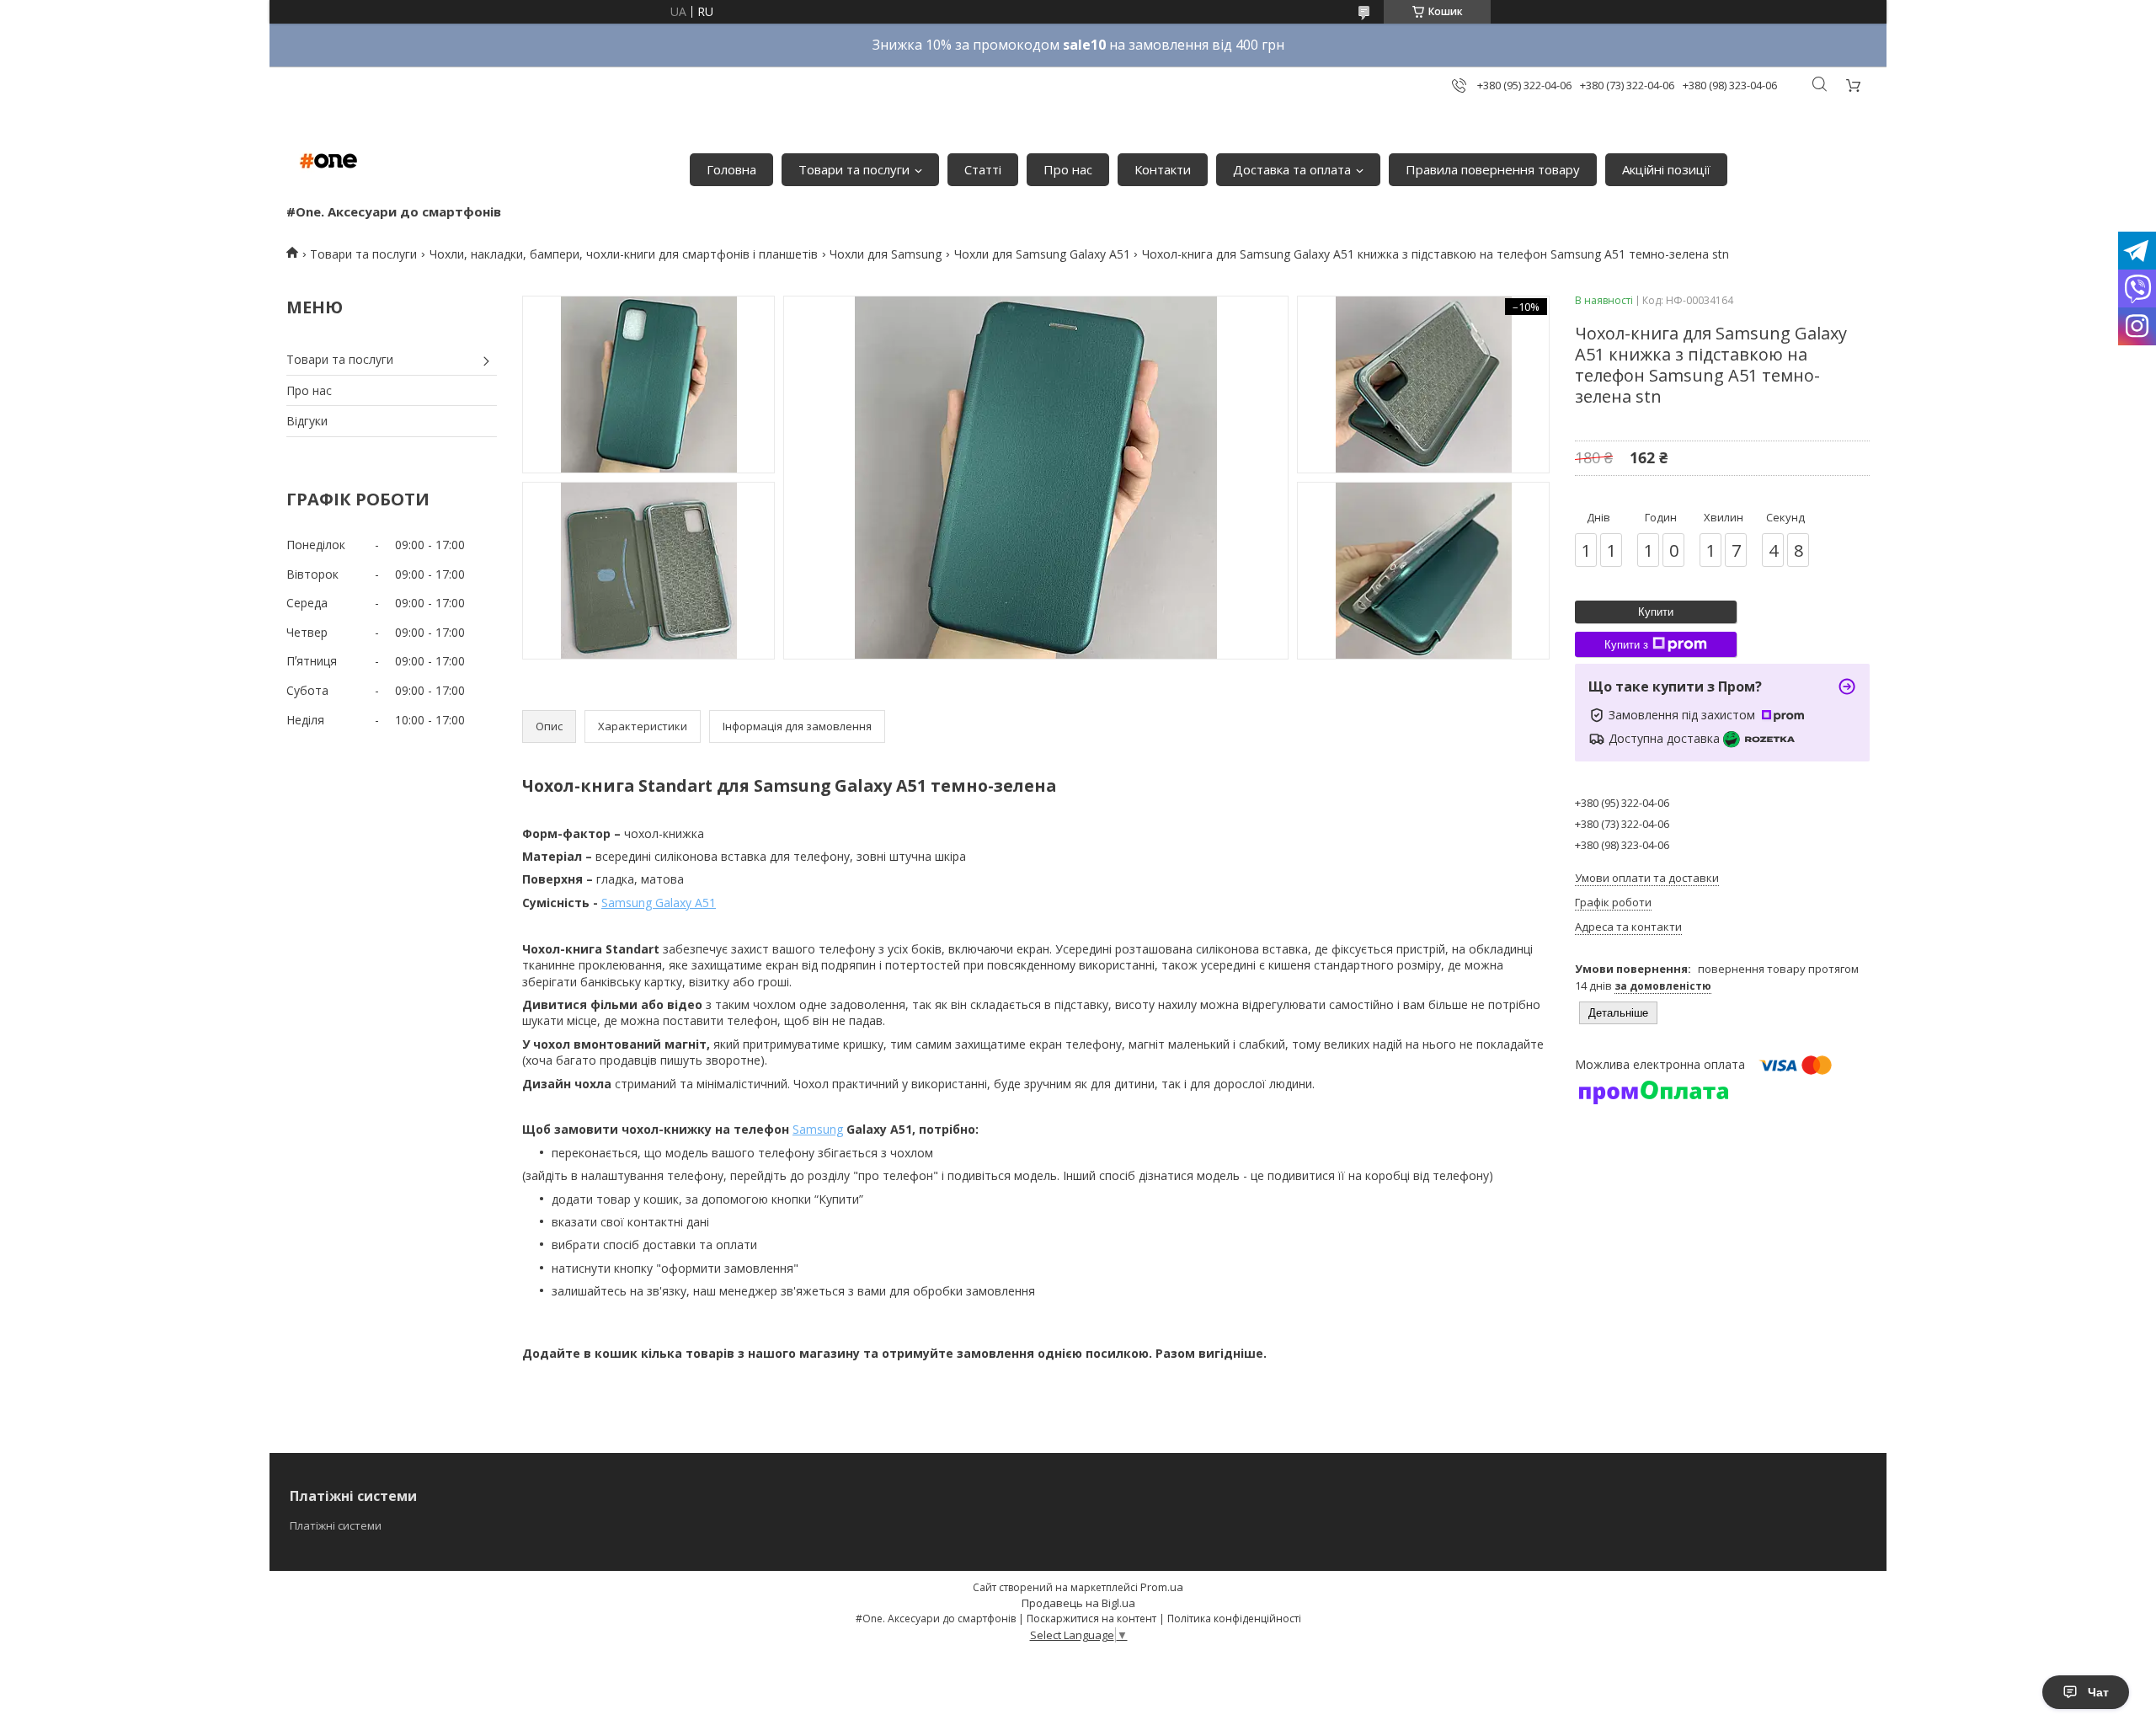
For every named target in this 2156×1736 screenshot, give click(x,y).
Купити (1656, 612)
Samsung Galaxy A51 (659, 903)
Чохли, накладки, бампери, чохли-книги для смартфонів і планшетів (624, 254)
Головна (731, 169)
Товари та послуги (854, 169)
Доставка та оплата (1292, 169)
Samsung (818, 1129)
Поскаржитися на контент (1091, 1618)
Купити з (1626, 645)
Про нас (1068, 169)
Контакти (1163, 169)
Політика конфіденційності (1234, 1618)
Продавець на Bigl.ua (1078, 1603)
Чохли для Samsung (886, 254)
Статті (983, 169)
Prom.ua (1162, 1587)
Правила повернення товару (1493, 169)
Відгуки (307, 421)
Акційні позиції (1666, 169)
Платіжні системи (336, 1525)
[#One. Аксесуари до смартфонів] (328, 161)
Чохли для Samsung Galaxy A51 (1042, 254)
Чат (2098, 1692)
